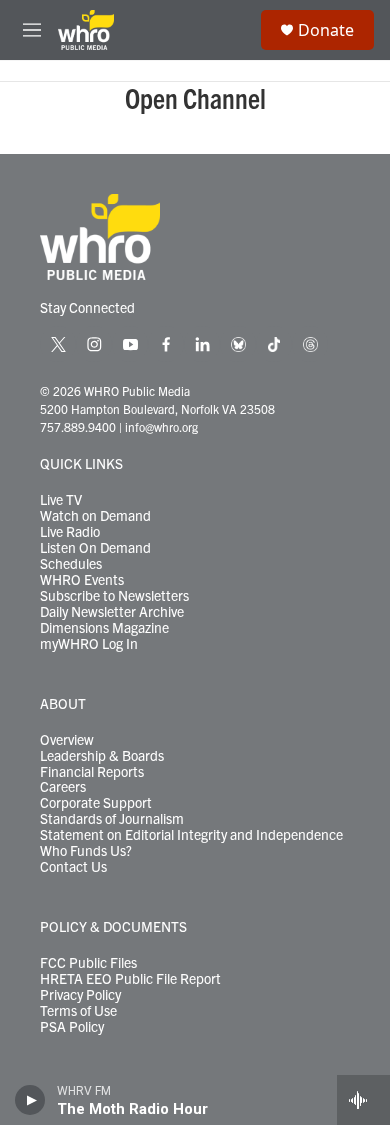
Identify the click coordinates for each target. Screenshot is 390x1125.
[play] (30, 1100)
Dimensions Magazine (104, 628)
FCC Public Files (88, 963)
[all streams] (363, 1100)
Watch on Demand (95, 516)
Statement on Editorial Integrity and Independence (191, 835)
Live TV (61, 500)
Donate (326, 30)
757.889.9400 (78, 426)
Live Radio (70, 532)
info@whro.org (161, 426)
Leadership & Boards (102, 756)
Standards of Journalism (112, 819)
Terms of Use (78, 1011)
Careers (63, 787)
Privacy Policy (80, 995)
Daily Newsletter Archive (112, 612)
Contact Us (73, 867)
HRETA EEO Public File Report (130, 979)
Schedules (71, 564)
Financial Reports (92, 772)
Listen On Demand (95, 548)
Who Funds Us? (86, 851)
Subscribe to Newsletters (114, 596)
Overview (67, 740)
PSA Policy (72, 1027)
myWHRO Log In (89, 644)
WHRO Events (82, 580)
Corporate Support (96, 803)
